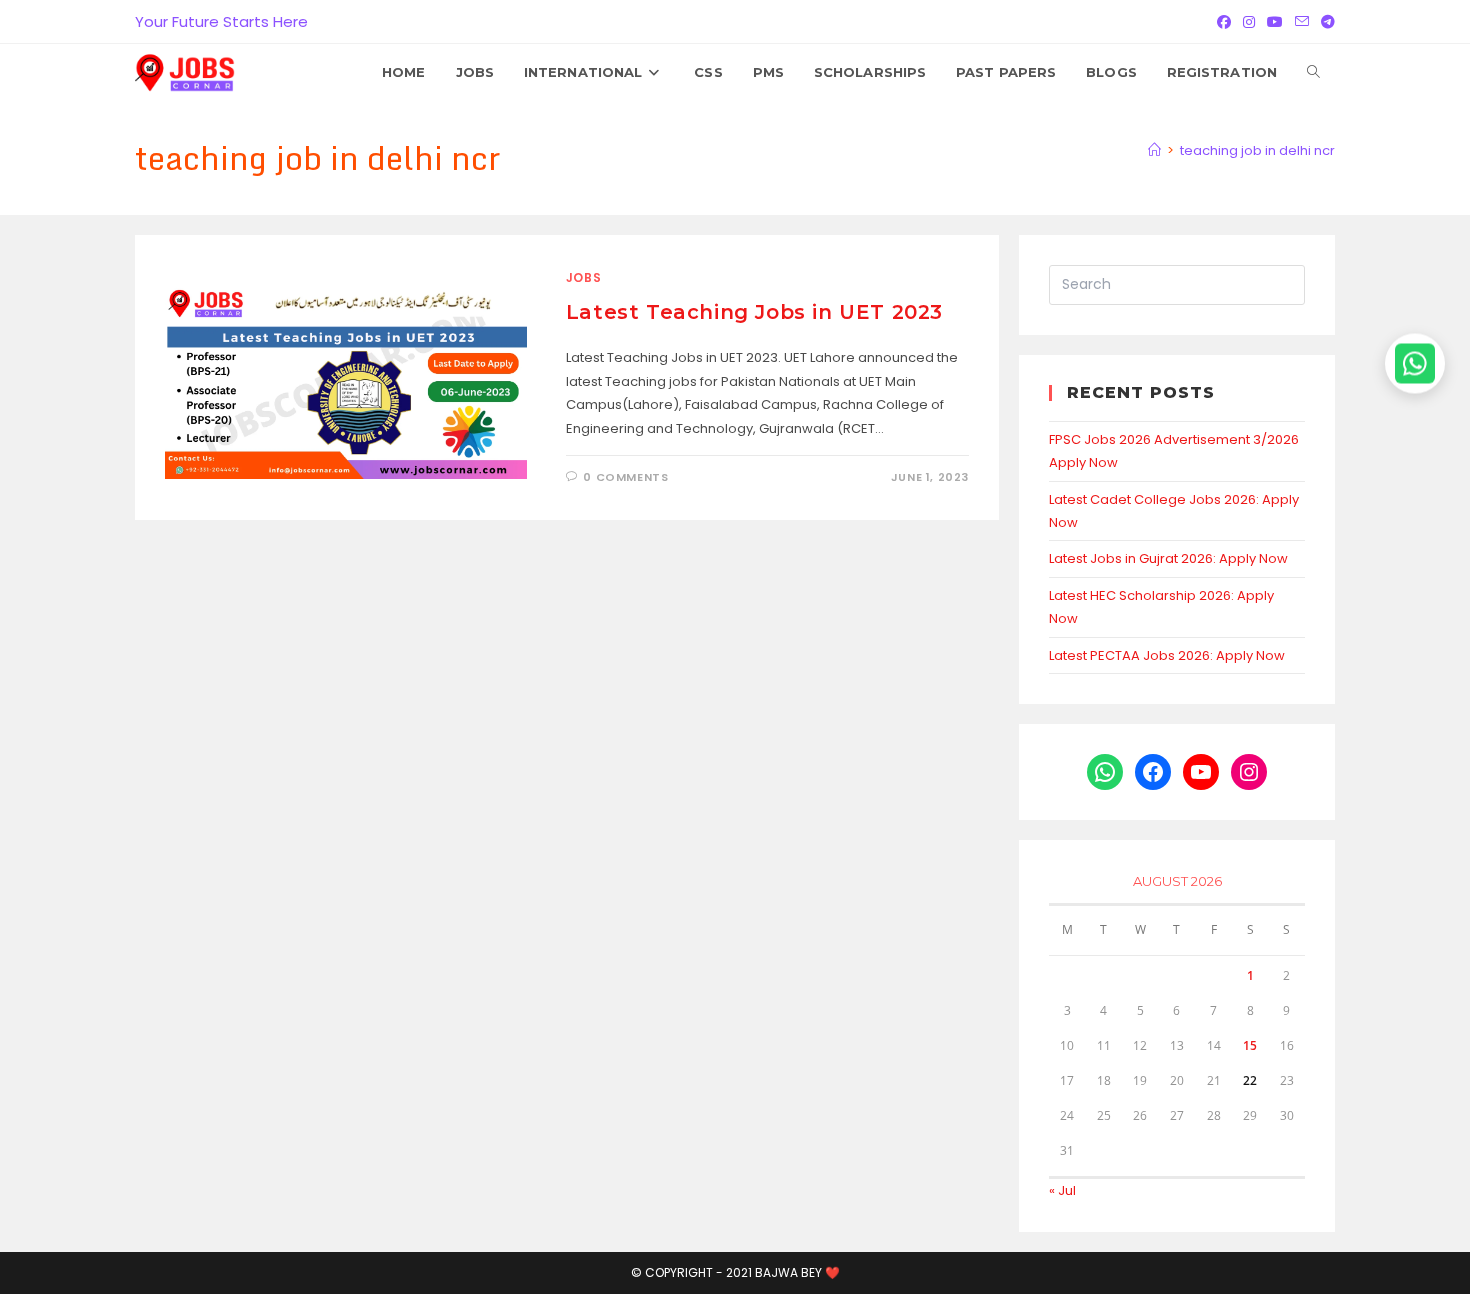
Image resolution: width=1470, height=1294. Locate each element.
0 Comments (625, 477)
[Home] (1154, 150)
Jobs (583, 277)
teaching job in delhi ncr (1257, 150)
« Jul (1062, 1190)
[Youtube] (1275, 22)
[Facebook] (1224, 22)
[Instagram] (1249, 22)
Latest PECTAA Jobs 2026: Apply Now (1167, 655)
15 (1250, 1045)
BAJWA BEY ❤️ (797, 1272)
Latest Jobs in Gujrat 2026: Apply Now (1168, 558)
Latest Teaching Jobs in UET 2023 (754, 312)
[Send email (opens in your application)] (1302, 22)
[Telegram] (1325, 22)
